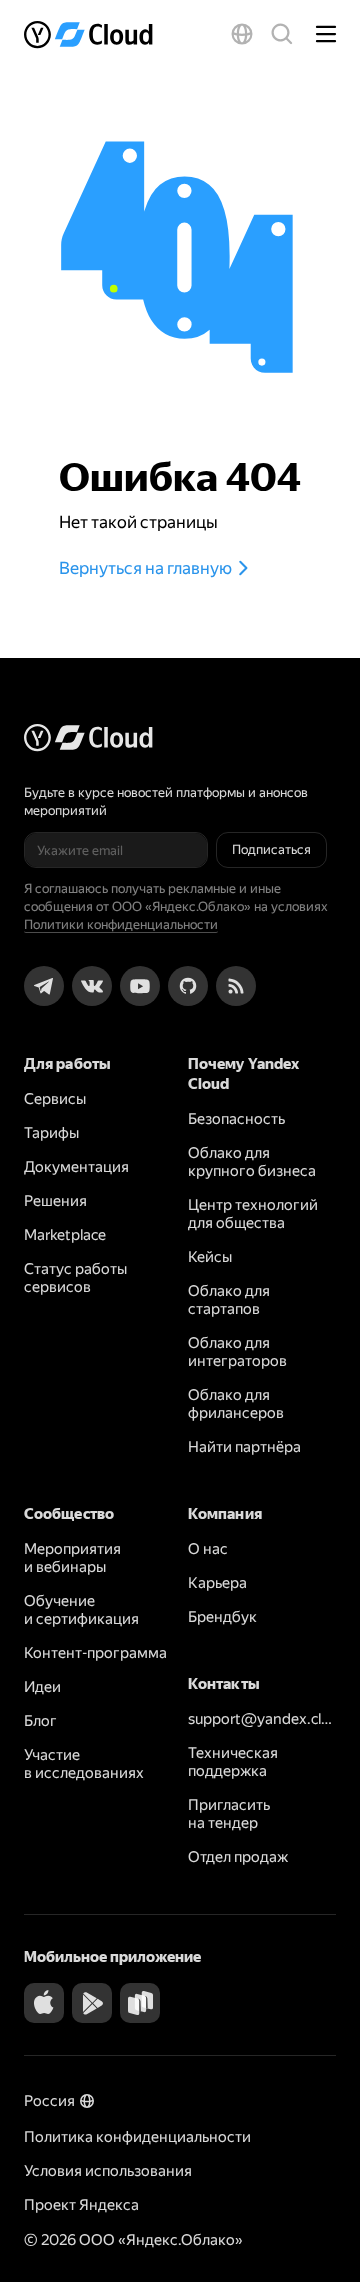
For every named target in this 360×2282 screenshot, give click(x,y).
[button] (242, 34)
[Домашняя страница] (94, 34)
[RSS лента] (236, 986)
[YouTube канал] (140, 986)
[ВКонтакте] (92, 986)
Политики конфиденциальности (121, 924)
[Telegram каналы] (44, 986)
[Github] (188, 986)
